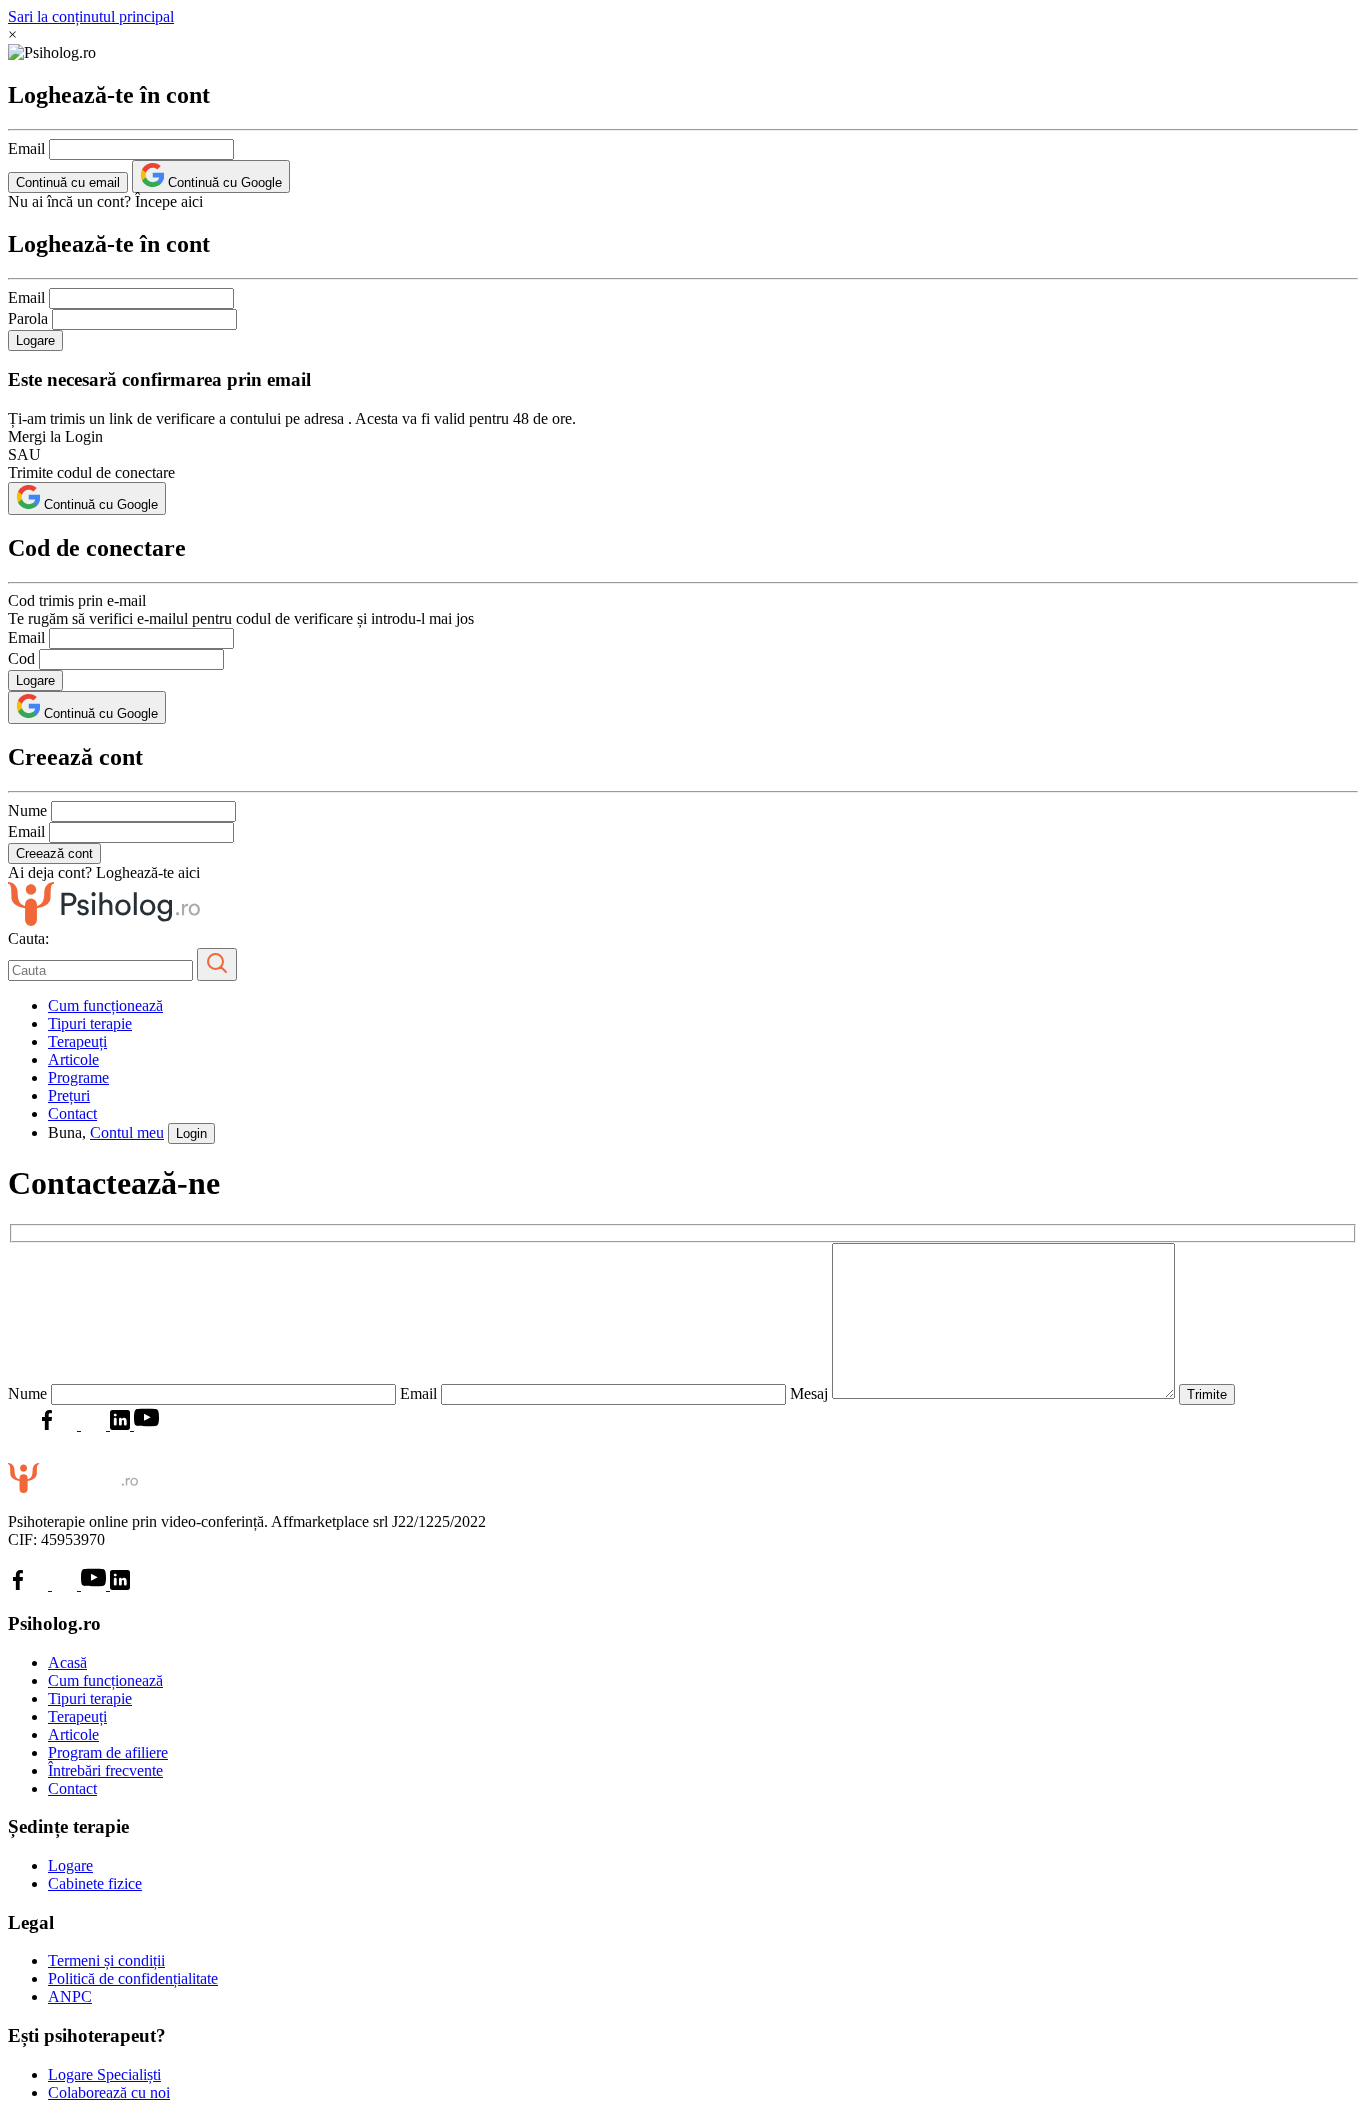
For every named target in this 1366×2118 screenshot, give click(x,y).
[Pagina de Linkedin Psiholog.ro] (120, 1424)
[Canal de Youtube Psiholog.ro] (144, 1424)
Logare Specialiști (104, 2074)
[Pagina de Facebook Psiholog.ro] (47, 1424)
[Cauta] (217, 964)
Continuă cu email (68, 182)
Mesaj (811, 1393)
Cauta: (28, 938)
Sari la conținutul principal (91, 16)
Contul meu (127, 1132)
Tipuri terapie (90, 1023)
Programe (78, 1077)
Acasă (67, 1662)
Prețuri (69, 1095)
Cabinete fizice (95, 1883)
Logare (35, 340)
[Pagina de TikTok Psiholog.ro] (95, 1424)
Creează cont (54, 853)
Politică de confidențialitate (133, 1978)
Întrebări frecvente (105, 1770)
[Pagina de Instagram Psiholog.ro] (69, 1424)
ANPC (70, 1996)
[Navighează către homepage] (104, 920)
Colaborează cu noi (109, 2092)
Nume (27, 810)
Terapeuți (77, 1041)
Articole (73, 1059)
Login (191, 1133)
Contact (72, 1113)
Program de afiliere (108, 1752)
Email (26, 148)
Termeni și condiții (106, 1960)
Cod (21, 658)
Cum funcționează (105, 1005)
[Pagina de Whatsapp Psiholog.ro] (20, 1424)
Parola (28, 318)
